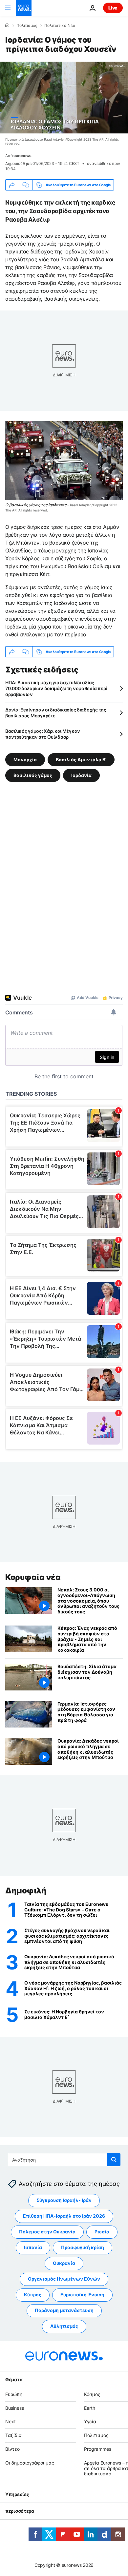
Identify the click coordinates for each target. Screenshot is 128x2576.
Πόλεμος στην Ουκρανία (47, 2232)
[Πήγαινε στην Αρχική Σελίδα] (24, 8)
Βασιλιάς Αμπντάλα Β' (81, 759)
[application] (64, 98)
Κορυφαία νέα (33, 1577)
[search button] (114, 2160)
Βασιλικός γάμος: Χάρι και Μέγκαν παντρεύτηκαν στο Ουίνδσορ (43, 734)
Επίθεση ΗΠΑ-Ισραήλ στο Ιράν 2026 (64, 2216)
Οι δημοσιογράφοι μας (30, 2463)
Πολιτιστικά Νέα (60, 26)
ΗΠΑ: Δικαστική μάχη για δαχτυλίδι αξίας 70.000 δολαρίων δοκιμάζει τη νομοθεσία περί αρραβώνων (56, 688)
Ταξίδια (13, 2435)
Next (11, 2421)
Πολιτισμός (27, 26)
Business (15, 2408)
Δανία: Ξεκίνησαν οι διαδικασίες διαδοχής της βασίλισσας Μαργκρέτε (56, 713)
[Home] (7, 25)
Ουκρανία (64, 2263)
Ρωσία (102, 2232)
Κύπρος (33, 2295)
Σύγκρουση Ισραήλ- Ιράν (64, 2200)
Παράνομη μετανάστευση (64, 2310)
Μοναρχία (25, 759)
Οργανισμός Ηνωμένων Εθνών (64, 2279)
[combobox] (64, 2160)
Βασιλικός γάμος (33, 775)
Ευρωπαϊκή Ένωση (82, 2295)
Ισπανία (33, 2247)
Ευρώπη (14, 2394)
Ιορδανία (81, 775)
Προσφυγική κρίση (83, 2247)
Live (113, 8)
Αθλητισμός (64, 2326)
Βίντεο (12, 2449)
